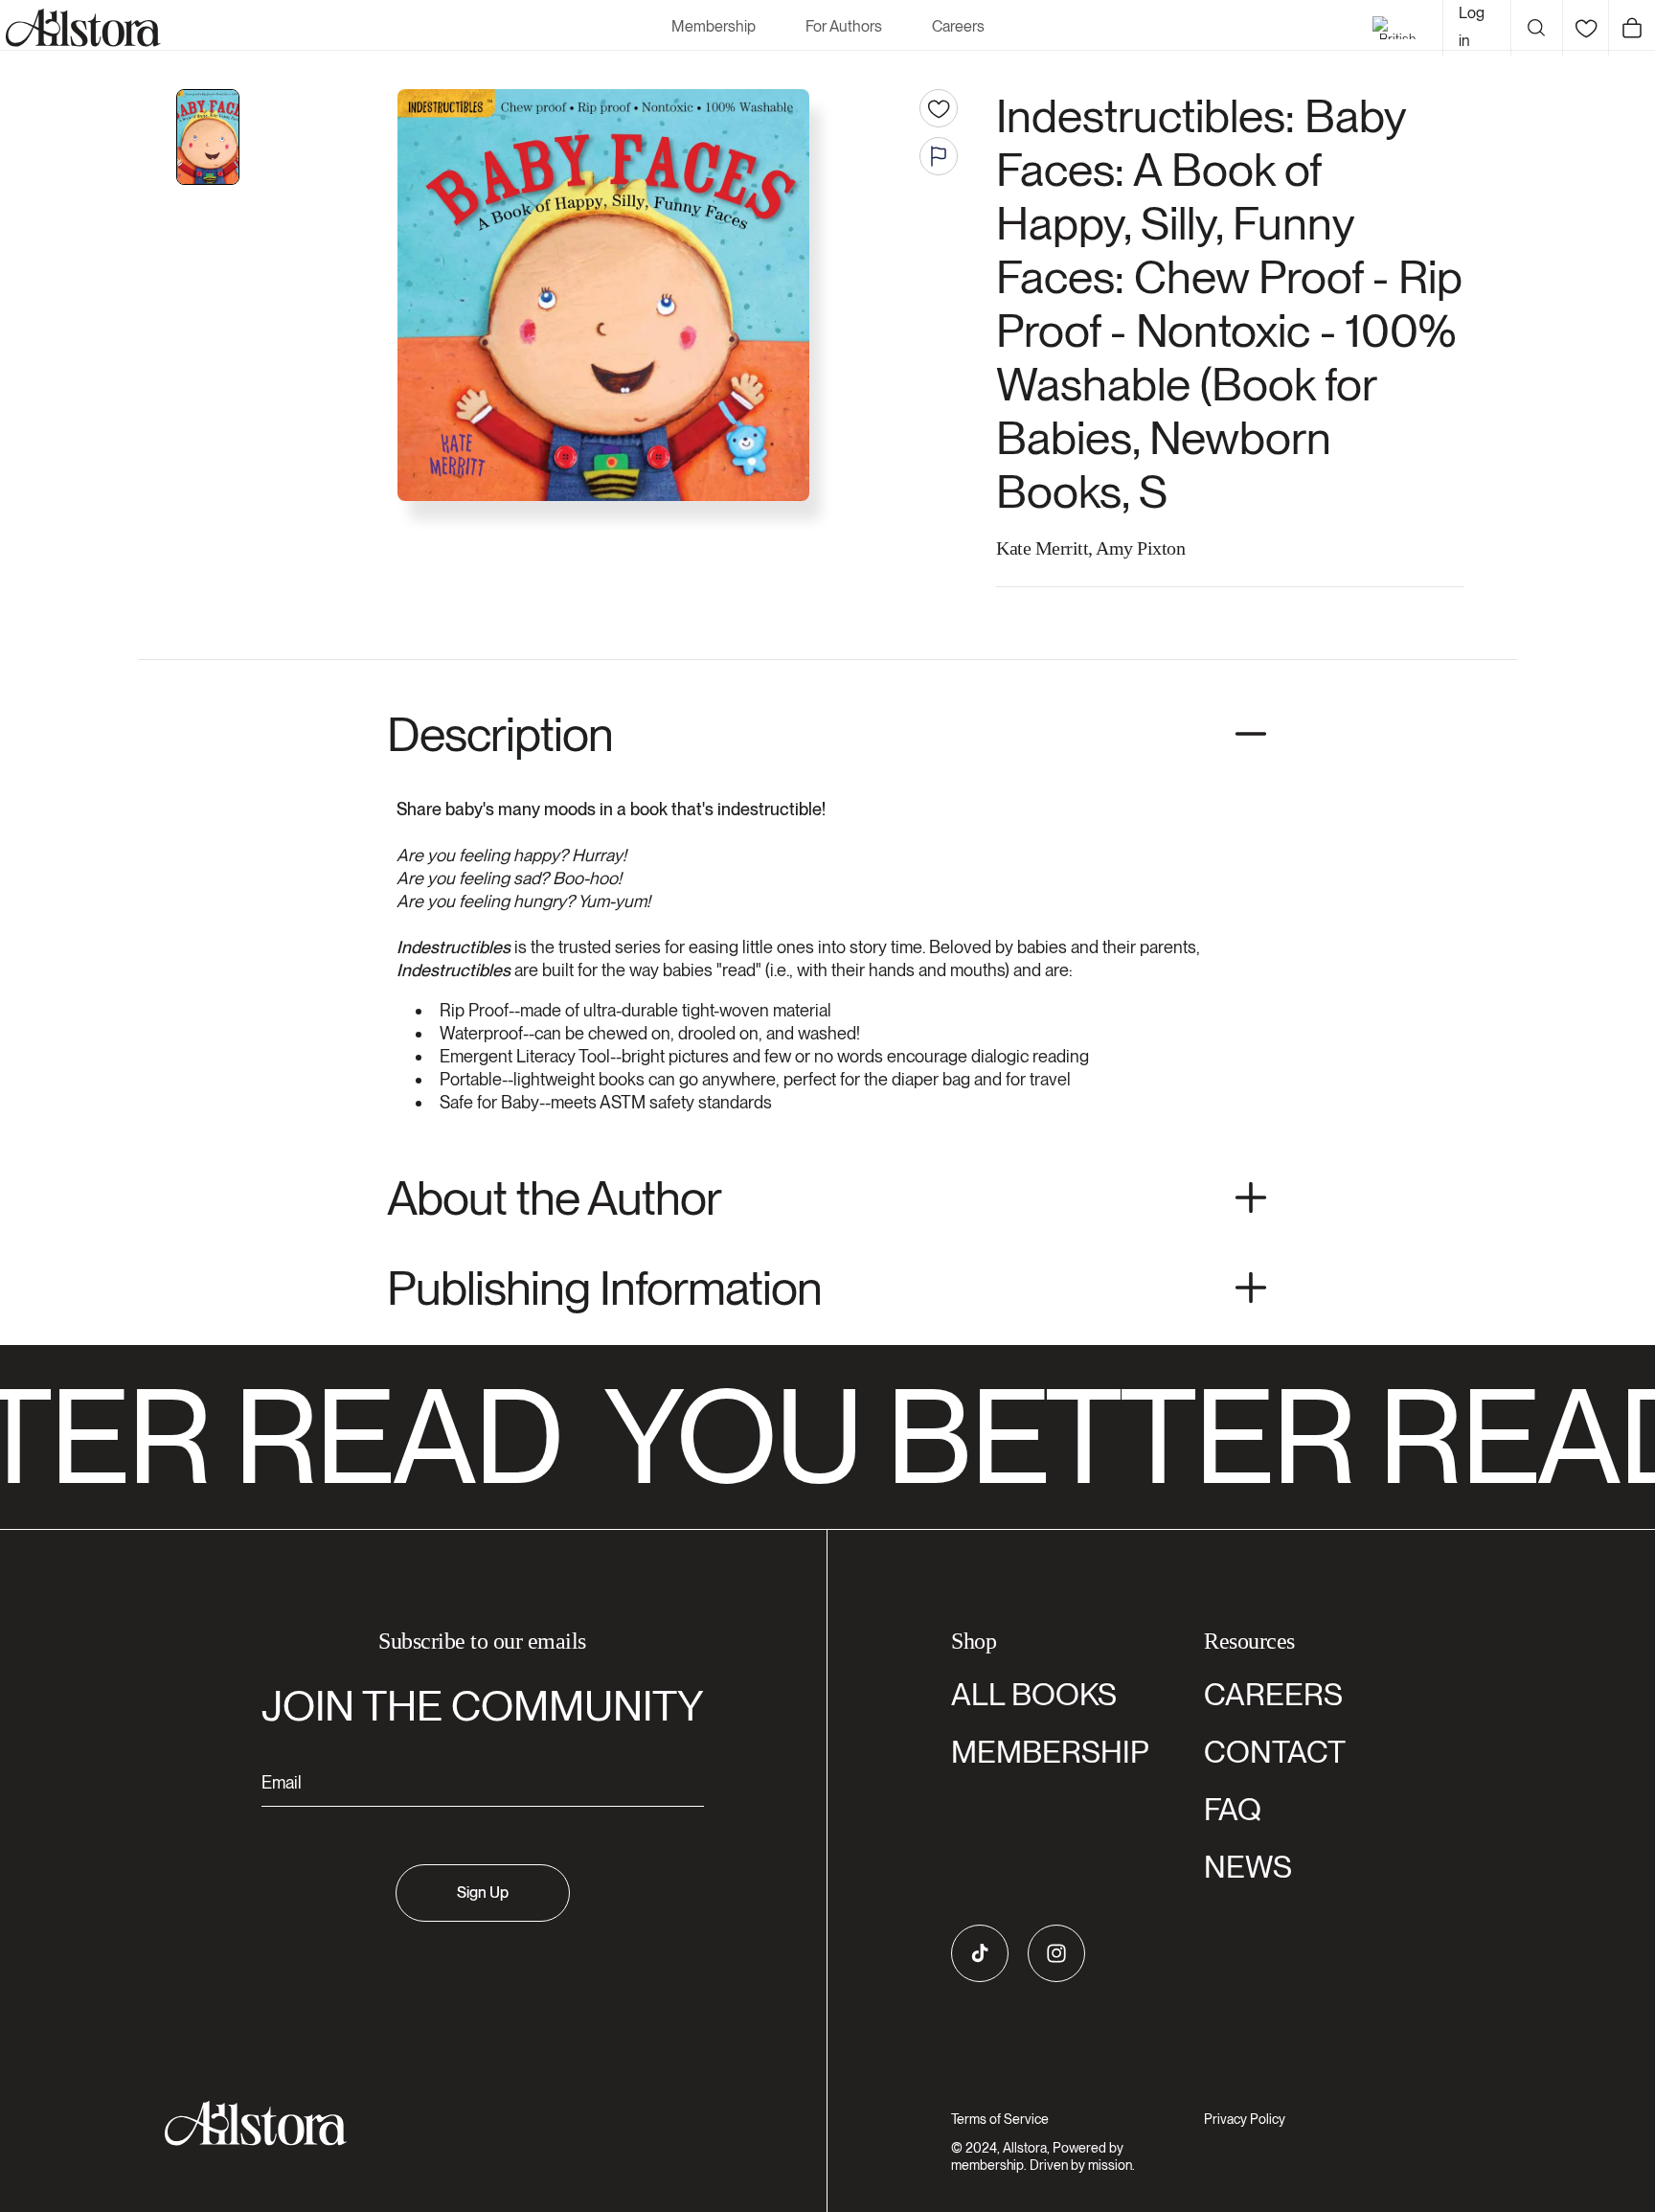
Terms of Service (1000, 2119)
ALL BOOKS (1034, 1694)
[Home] (80, 28)
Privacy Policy (1245, 2119)
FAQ (1233, 1809)
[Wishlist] (1586, 28)
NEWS (1248, 1867)
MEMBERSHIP (1050, 1752)
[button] (1536, 28)
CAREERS (1273, 1694)
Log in (1472, 27)
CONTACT (1275, 1752)
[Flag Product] (939, 156)
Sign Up (483, 1893)
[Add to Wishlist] (939, 108)
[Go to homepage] (471, 2123)
